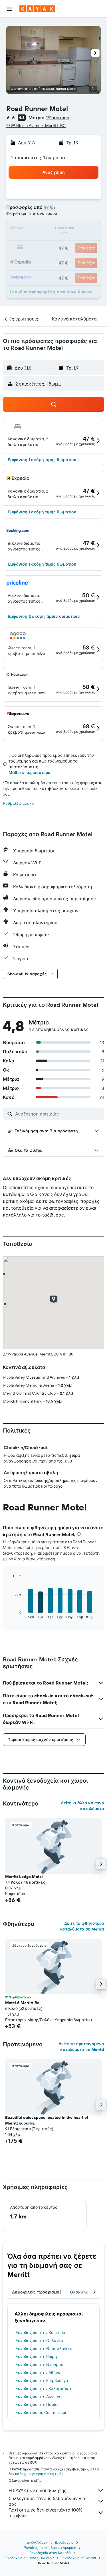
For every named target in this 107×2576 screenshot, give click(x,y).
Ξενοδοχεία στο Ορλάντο (39, 2341)
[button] (10, 9)
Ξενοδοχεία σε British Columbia (29, 2558)
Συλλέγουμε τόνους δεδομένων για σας (47, 2501)
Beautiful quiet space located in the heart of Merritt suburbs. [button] (47, 2120)
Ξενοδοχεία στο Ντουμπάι (40, 2365)
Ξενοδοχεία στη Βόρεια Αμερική (50, 2548)
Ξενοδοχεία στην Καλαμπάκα (43, 2389)
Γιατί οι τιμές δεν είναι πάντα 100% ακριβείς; (45, 2513)
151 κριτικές (58, 118)
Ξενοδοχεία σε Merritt (79, 2558)
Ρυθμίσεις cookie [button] (19, 803)
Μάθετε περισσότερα (30, 772)
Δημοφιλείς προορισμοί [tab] (36, 2292)
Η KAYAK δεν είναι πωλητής (38, 2490)
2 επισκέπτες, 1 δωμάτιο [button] (38, 158)
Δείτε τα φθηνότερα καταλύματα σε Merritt (82, 1926)
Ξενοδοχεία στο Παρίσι (37, 2404)
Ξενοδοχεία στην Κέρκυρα (41, 2333)
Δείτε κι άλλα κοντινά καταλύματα (82, 1806)
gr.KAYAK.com (38, 2542)
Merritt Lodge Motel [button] (24, 1877)
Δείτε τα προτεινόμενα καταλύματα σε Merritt (81, 2047)
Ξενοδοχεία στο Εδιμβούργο (42, 2381)
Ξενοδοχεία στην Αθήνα (38, 2373)
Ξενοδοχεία (64, 2542)
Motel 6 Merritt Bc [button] (22, 2003)
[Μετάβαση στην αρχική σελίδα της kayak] (37, 9)
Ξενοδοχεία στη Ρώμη (36, 2357)
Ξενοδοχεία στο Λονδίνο (39, 2397)
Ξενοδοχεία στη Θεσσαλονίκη (44, 2349)
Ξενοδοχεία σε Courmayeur (41, 2412)
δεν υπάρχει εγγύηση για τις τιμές (36, 2474)
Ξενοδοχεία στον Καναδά (50, 2553)
